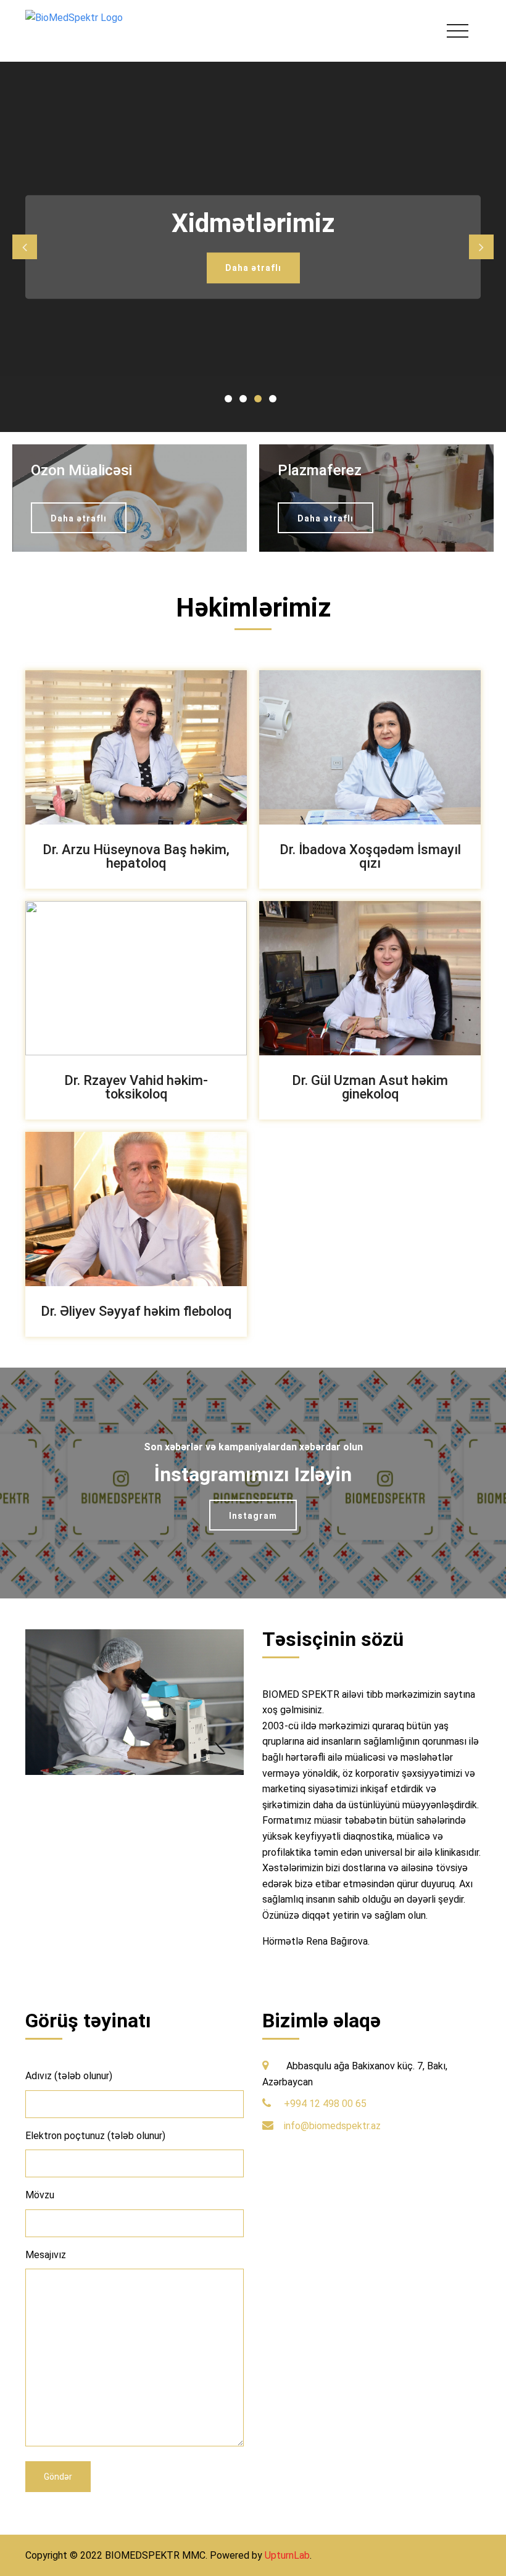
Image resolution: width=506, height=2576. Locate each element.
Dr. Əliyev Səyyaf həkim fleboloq (136, 1311)
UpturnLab (287, 2555)
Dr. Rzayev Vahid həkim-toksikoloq (136, 1087)
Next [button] (481, 247)
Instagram (253, 1516)
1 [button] (231, 401)
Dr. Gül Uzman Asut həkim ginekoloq (370, 1087)
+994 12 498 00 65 (325, 2104)
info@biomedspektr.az (332, 2126)
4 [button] (275, 401)
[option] (253, 247)
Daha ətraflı (253, 268)
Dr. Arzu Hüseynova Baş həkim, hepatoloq (136, 856)
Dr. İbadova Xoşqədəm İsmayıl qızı (370, 856)
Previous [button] (25, 247)
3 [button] (260, 401)
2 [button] (246, 401)
